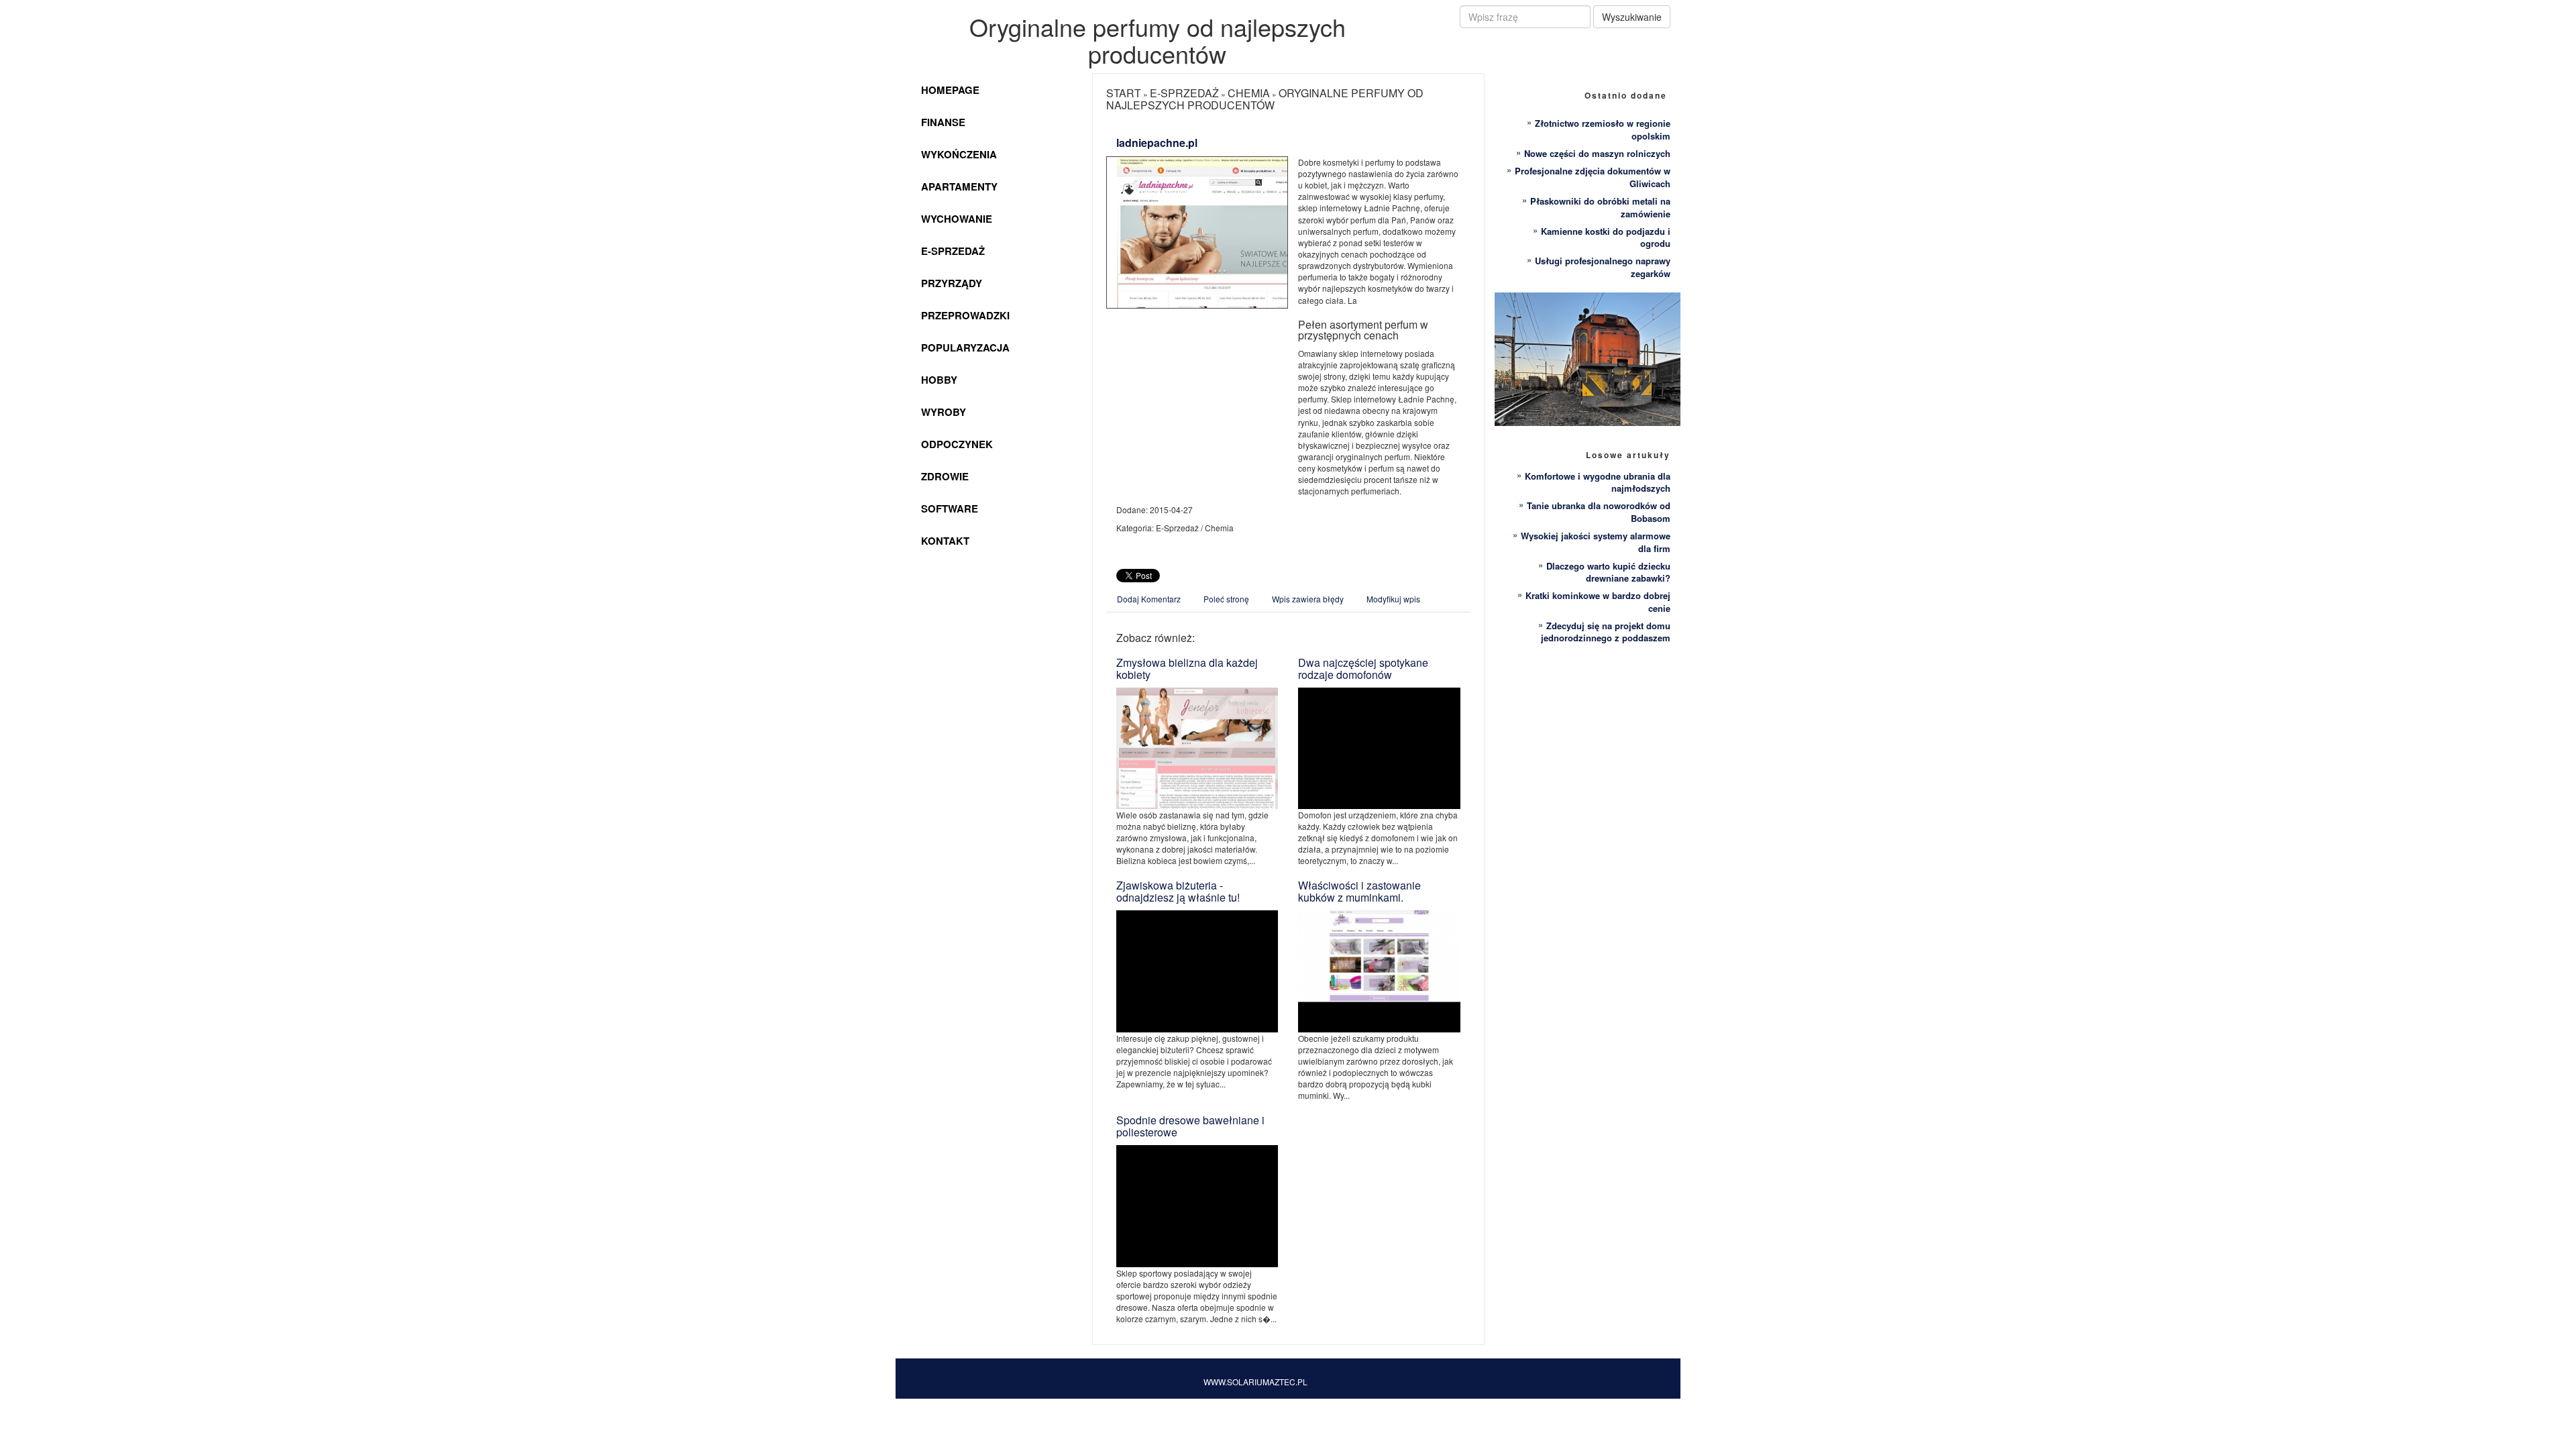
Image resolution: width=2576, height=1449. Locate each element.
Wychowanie (957, 219)
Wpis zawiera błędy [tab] (1308, 599)
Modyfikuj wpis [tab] (1393, 599)
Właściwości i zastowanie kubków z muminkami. (1359, 891)
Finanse (943, 122)
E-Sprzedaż (953, 251)
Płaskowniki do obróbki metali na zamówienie (1600, 207)
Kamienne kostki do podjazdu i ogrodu (1606, 237)
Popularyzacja (965, 347)
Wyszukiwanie (1632, 17)
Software (950, 508)
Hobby (939, 380)
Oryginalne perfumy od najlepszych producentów (1265, 99)
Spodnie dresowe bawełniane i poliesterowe (1190, 1126)
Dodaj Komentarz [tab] (1149, 599)
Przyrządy (952, 283)
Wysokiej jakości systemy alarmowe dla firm (1596, 542)
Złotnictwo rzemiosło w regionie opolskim (1603, 129)
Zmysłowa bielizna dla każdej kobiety (1187, 668)
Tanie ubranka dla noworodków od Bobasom (1599, 512)
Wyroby (944, 412)
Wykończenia (959, 154)
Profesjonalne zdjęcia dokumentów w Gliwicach (1593, 177)
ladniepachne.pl (1157, 143)
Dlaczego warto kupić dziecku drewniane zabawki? (1608, 572)
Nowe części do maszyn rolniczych (1597, 153)
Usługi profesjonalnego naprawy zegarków (1603, 267)
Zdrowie (945, 476)
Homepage (950, 90)
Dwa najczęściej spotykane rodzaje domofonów (1363, 668)
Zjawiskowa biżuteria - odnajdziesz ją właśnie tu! (1178, 891)
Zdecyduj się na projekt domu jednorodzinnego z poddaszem (1606, 632)
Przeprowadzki (965, 315)
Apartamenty (959, 186)
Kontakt (945, 541)
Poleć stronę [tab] (1226, 599)
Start (1124, 93)
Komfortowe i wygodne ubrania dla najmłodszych (1598, 482)
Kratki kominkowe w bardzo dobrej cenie (1598, 602)
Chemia (1249, 93)
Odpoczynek (957, 444)
